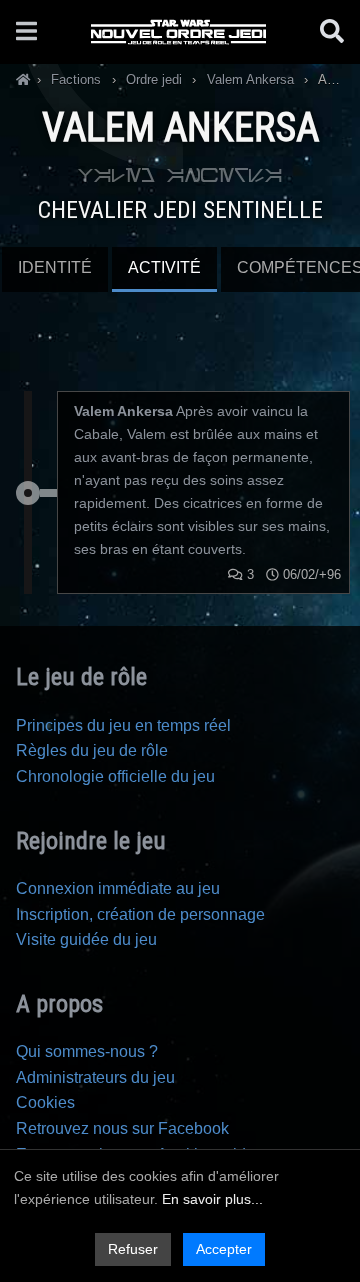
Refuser (133, 1249)
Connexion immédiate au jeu (118, 888)
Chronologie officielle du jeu (115, 776)
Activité (164, 267)
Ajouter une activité (180, 310)
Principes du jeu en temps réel (123, 725)
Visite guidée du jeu (86, 939)
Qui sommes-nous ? (87, 1051)
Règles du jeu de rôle (92, 750)
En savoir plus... (212, 1199)
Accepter (224, 1249)
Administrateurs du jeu (95, 1077)
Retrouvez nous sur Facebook (122, 1128)
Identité (55, 267)
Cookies (45, 1102)
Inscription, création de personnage (140, 914)
